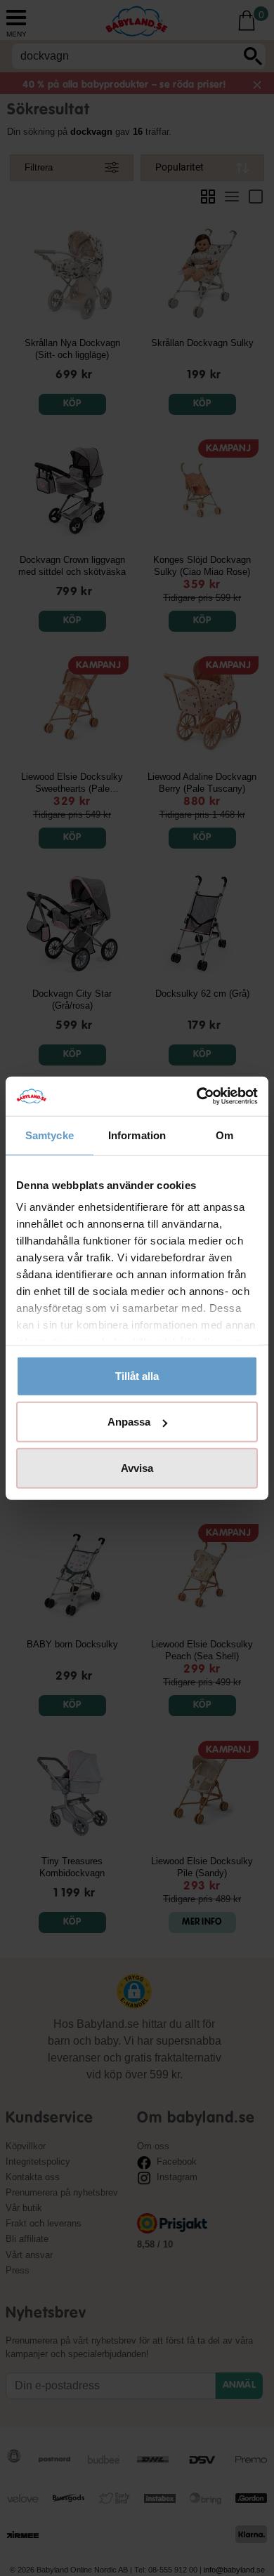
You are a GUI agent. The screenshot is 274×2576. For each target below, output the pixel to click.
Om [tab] (224, 1135)
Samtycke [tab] (50, 1135)
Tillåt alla (137, 1375)
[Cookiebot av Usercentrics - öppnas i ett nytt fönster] (197, 1096)
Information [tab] (137, 1135)
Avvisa (137, 1467)
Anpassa (129, 1422)
